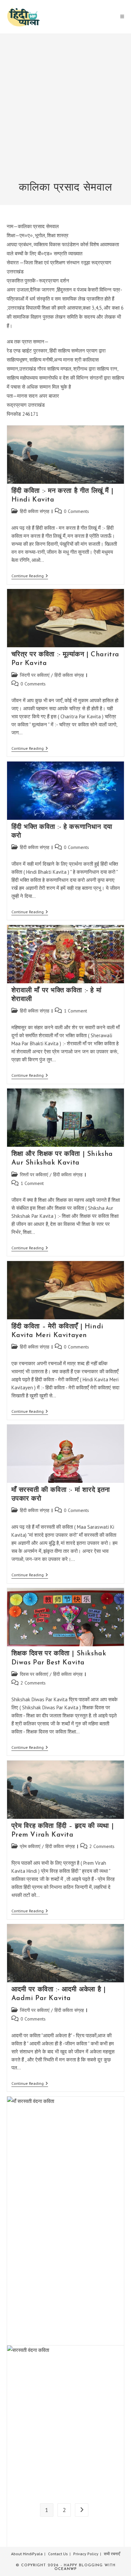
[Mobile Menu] (122, 17)
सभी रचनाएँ (112, 2554)
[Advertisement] (65, 112)
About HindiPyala (27, 2554)
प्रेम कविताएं (30, 1846)
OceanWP (65, 2569)
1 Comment (75, 1011)
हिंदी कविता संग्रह (35, 511)
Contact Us (58, 2554)
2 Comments (33, 1683)
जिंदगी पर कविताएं (35, 675)
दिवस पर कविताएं (34, 1674)
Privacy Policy (86, 2554)
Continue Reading (30, 576)
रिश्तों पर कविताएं (34, 1175)
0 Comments (76, 511)
